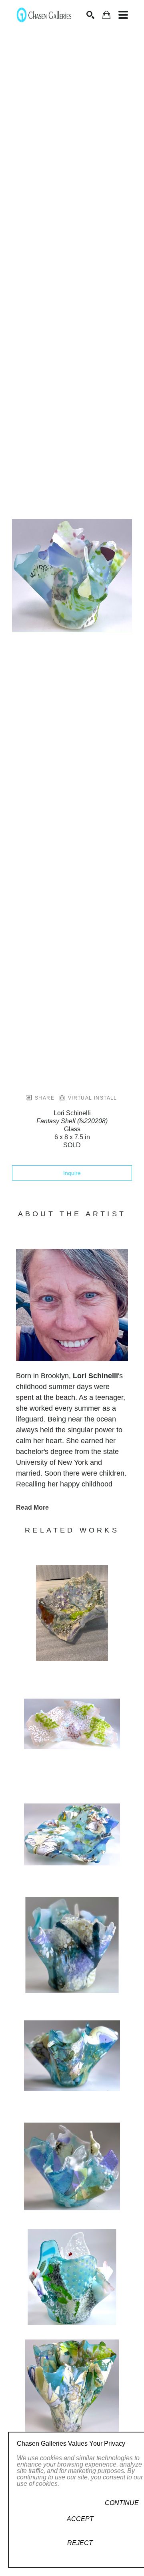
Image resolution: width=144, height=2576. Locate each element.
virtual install (91, 1098)
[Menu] (123, 15)
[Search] (90, 15)
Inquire (72, 1173)
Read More (32, 1507)
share (44, 1098)
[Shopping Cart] (106, 15)
